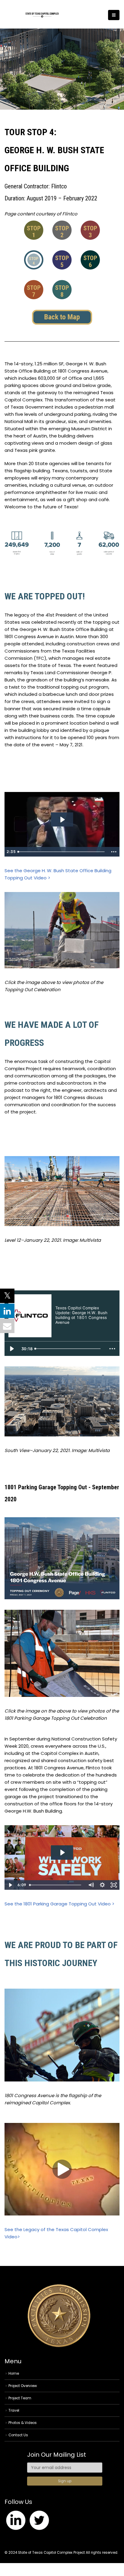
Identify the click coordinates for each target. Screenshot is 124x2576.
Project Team (20, 2398)
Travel (14, 2410)
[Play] (12, 1349)
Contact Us (18, 2435)
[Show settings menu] (102, 1885)
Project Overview (23, 2386)
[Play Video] (10, 1885)
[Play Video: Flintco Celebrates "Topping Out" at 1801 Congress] (62, 1853)
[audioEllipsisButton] (112, 1349)
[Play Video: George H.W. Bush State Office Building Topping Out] (62, 820)
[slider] (62, 852)
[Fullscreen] (114, 1885)
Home (14, 2374)
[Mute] (91, 1885)
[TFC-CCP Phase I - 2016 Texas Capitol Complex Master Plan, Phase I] (42, 15)
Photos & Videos (23, 2423)
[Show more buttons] (114, 852)
